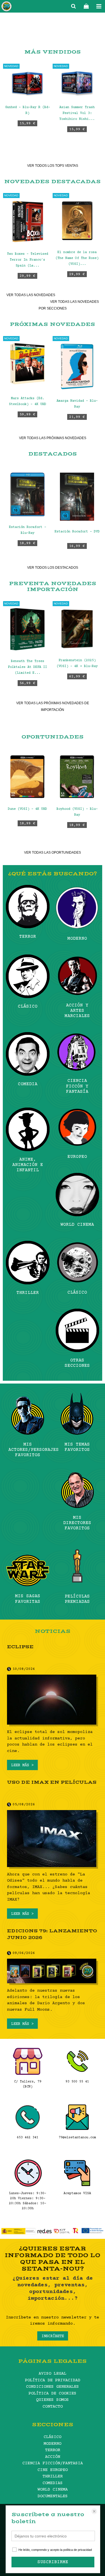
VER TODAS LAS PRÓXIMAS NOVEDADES (53, 438)
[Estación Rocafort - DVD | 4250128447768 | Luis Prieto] (77, 497)
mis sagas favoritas (28, 1599)
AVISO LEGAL (53, 2374)
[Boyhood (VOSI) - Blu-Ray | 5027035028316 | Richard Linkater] (77, 777)
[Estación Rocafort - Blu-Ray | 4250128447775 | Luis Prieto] (28, 494)
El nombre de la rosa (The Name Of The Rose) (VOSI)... (77, 258)
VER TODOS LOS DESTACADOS (53, 568)
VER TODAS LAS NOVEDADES (31, 295)
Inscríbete (53, 2336)
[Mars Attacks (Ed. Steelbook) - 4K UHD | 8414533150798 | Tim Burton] (28, 365)
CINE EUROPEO (53, 2470)
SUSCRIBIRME (53, 2562)
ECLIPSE (20, 1647)
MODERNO (77, 939)
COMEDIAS (53, 2483)
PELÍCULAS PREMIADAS (77, 1599)
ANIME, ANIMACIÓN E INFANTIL (28, 1165)
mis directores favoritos (77, 1523)
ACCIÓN (53, 2457)
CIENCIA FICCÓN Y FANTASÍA (77, 1086)
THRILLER (28, 1293)
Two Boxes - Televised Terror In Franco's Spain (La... (28, 260)
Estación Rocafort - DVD (77, 532)
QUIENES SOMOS (53, 2400)
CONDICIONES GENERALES (53, 2387)
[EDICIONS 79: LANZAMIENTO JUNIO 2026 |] (53, 1972)
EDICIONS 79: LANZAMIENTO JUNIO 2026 (52, 1934)
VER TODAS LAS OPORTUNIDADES (53, 853)
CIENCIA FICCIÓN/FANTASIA (53, 2463)
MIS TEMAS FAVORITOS (77, 1447)
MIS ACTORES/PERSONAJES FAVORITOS (28, 1450)
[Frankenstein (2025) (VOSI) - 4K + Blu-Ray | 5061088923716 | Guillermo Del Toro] (77, 629)
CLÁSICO (28, 1006)
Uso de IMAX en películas (52, 1782)
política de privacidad (78, 2550)
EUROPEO (77, 1157)
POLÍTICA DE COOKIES (53, 2393)
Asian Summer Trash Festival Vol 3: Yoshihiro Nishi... (77, 113)
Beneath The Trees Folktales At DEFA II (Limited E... (27, 667)
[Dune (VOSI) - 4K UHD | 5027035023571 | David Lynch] (28, 777)
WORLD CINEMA (77, 1225)
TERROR (28, 937)
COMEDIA (28, 1084)
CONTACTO (53, 2407)
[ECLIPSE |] (53, 1700)
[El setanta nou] (6, 7)
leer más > (22, 1765)
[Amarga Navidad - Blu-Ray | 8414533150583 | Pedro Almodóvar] (77, 366)
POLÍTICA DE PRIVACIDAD (53, 2380)
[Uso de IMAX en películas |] (53, 1839)
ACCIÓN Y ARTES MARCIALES (77, 1011)
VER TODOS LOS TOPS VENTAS (53, 166)
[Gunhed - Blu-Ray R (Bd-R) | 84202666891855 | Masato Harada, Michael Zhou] (28, 84)
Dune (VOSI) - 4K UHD (27, 809)
